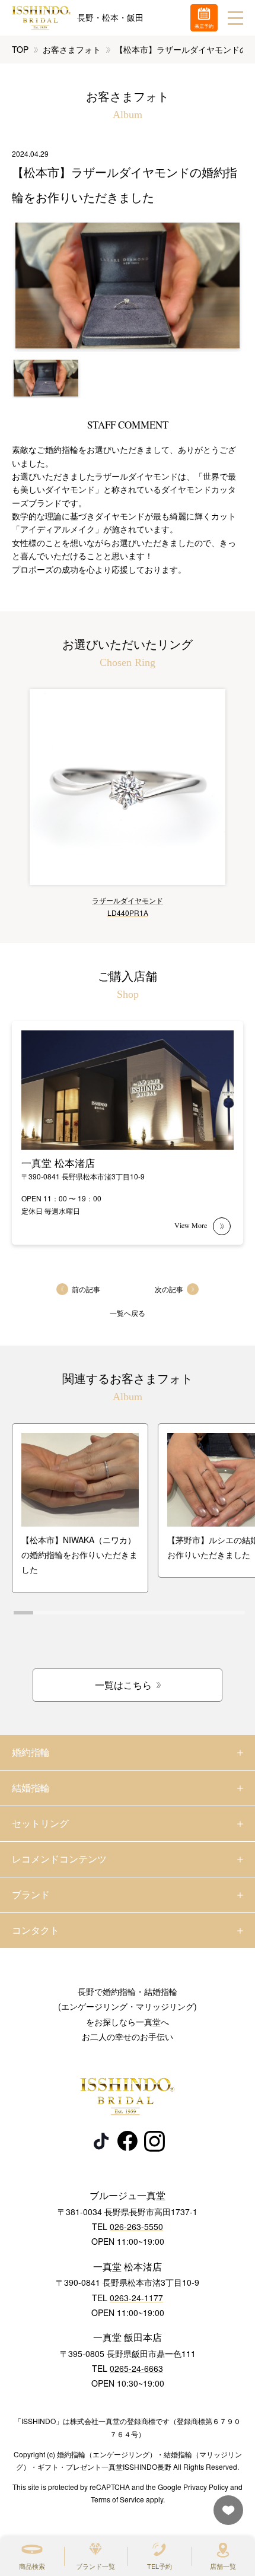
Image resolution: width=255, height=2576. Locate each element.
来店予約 (204, 26)
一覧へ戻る (128, 1313)
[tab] (23, 1613)
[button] (46, 378)
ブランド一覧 (95, 2566)
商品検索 (32, 2566)
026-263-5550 (136, 2226)
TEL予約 (160, 2566)
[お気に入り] (225, 2516)
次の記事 (169, 1289)
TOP (20, 49)
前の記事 (86, 1289)
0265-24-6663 (136, 2368)
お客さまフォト (72, 49)
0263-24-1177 (136, 2298)
